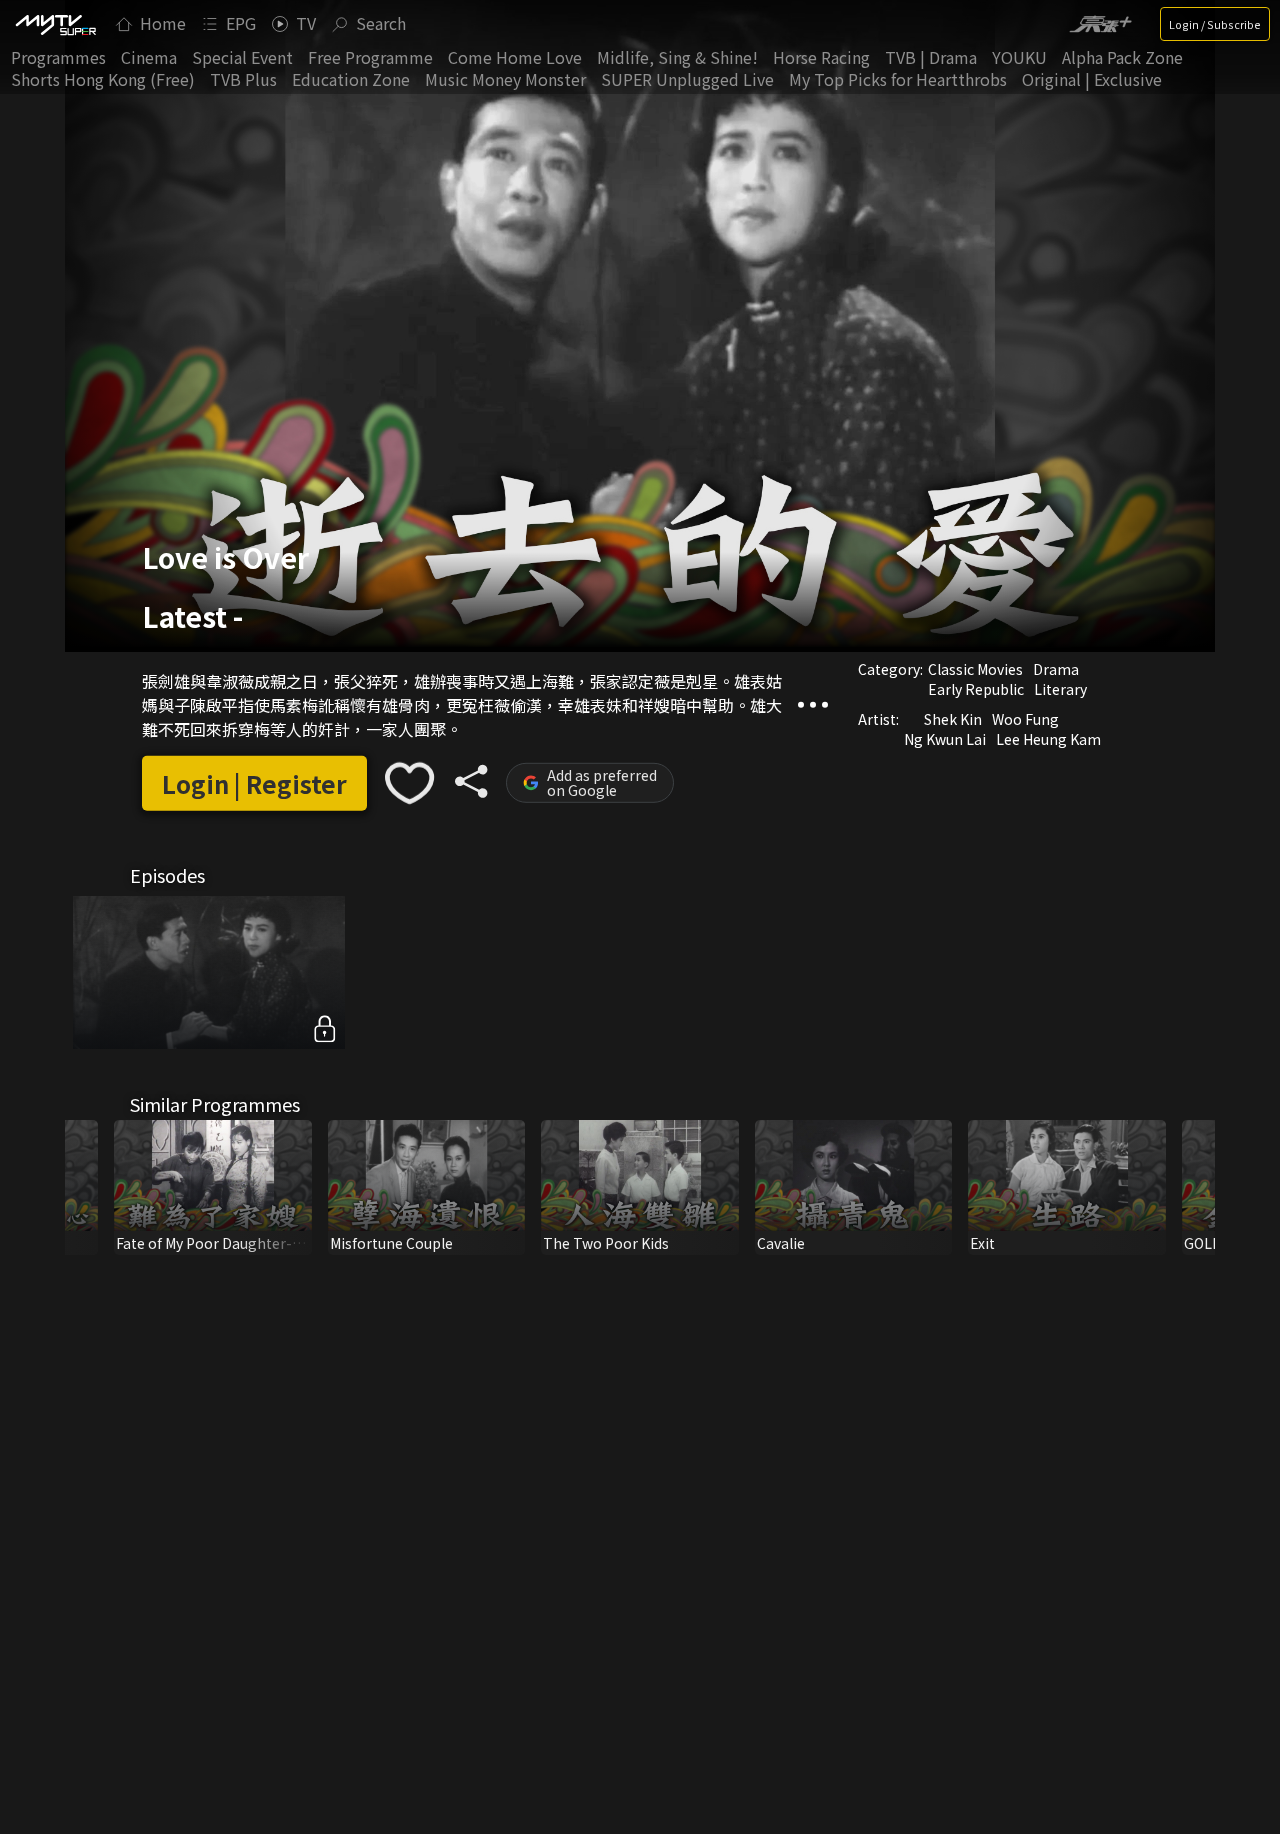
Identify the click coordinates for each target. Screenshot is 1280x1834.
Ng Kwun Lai (945, 739)
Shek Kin (953, 719)
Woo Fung (1025, 719)
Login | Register (254, 783)
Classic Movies (975, 669)
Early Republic (976, 689)
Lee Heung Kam (1048, 739)
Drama (1056, 669)
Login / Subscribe (1215, 24)
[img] (55, 24)
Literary (1060, 689)
